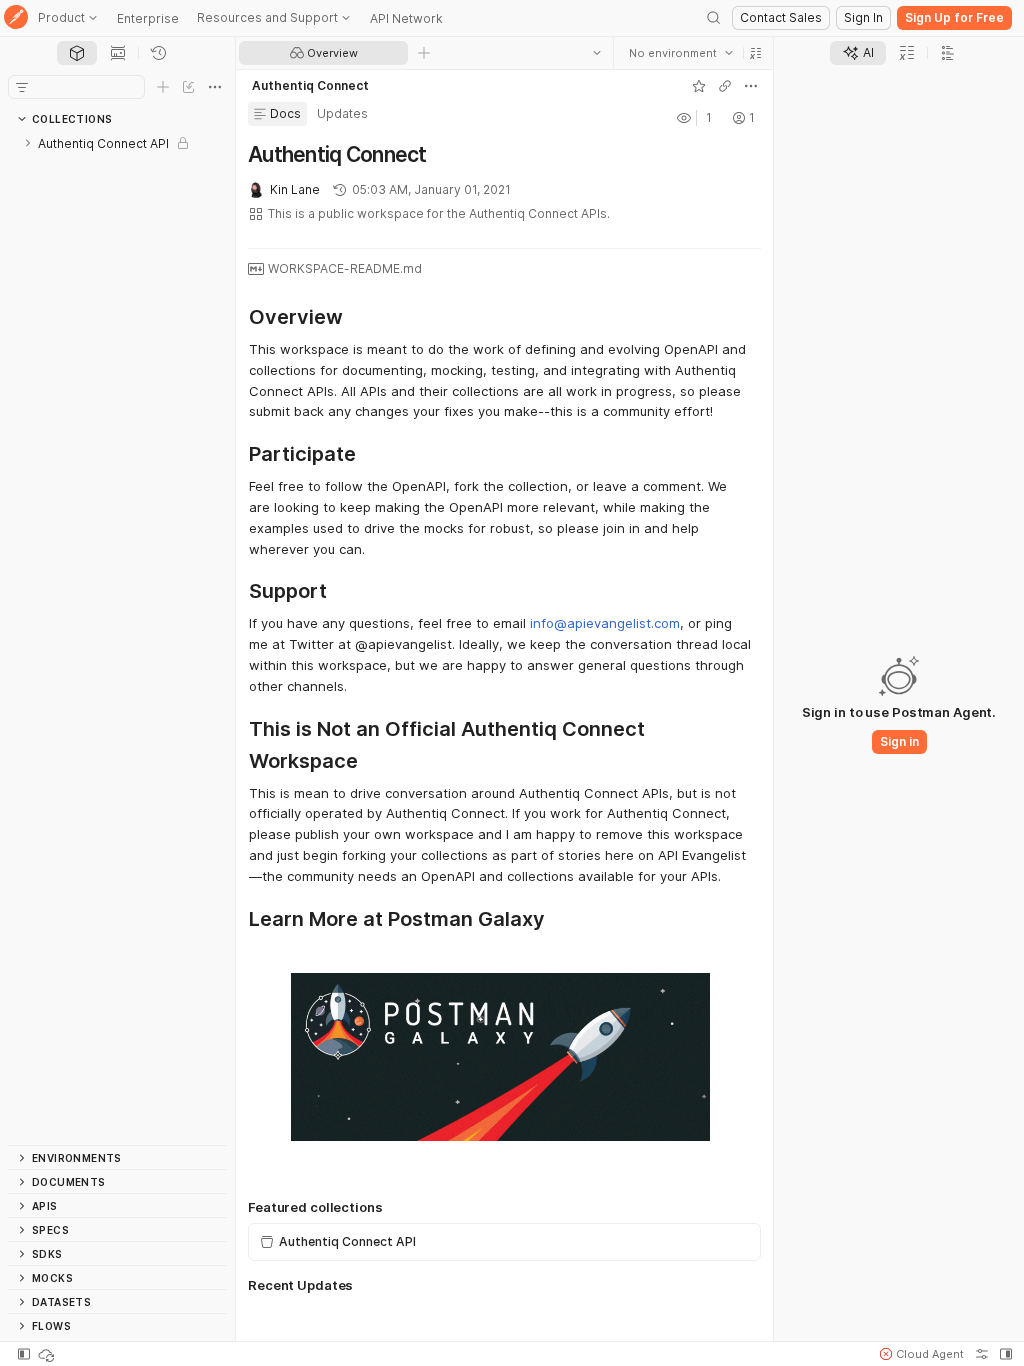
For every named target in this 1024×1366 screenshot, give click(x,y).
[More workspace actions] (751, 86)
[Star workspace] (699, 86)
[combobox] (681, 53)
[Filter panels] (22, 87)
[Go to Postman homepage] (16, 18)
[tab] (77, 53)
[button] (756, 53)
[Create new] (163, 87)
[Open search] (714, 18)
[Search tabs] (597, 53)
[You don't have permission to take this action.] (424, 53)
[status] (48, 1354)
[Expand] (28, 143)
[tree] (117, 638)
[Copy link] (725, 86)
